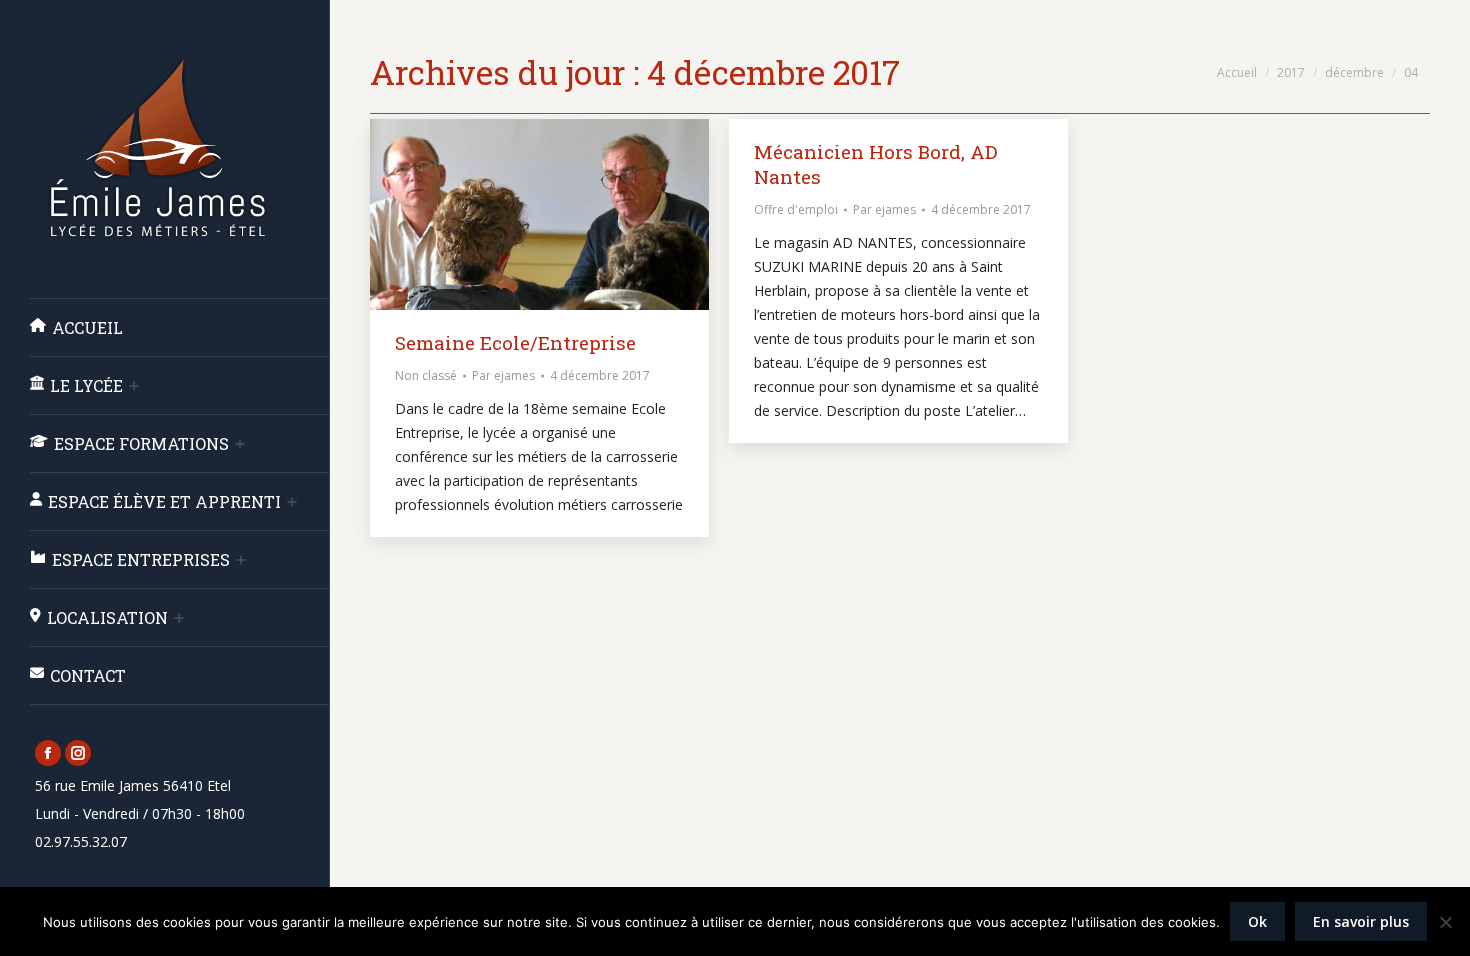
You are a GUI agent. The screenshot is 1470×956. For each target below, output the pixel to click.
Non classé (426, 375)
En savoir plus (1361, 921)
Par (503, 375)
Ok (1257, 921)
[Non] (1445, 922)
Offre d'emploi (796, 209)
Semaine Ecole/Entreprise (515, 342)
